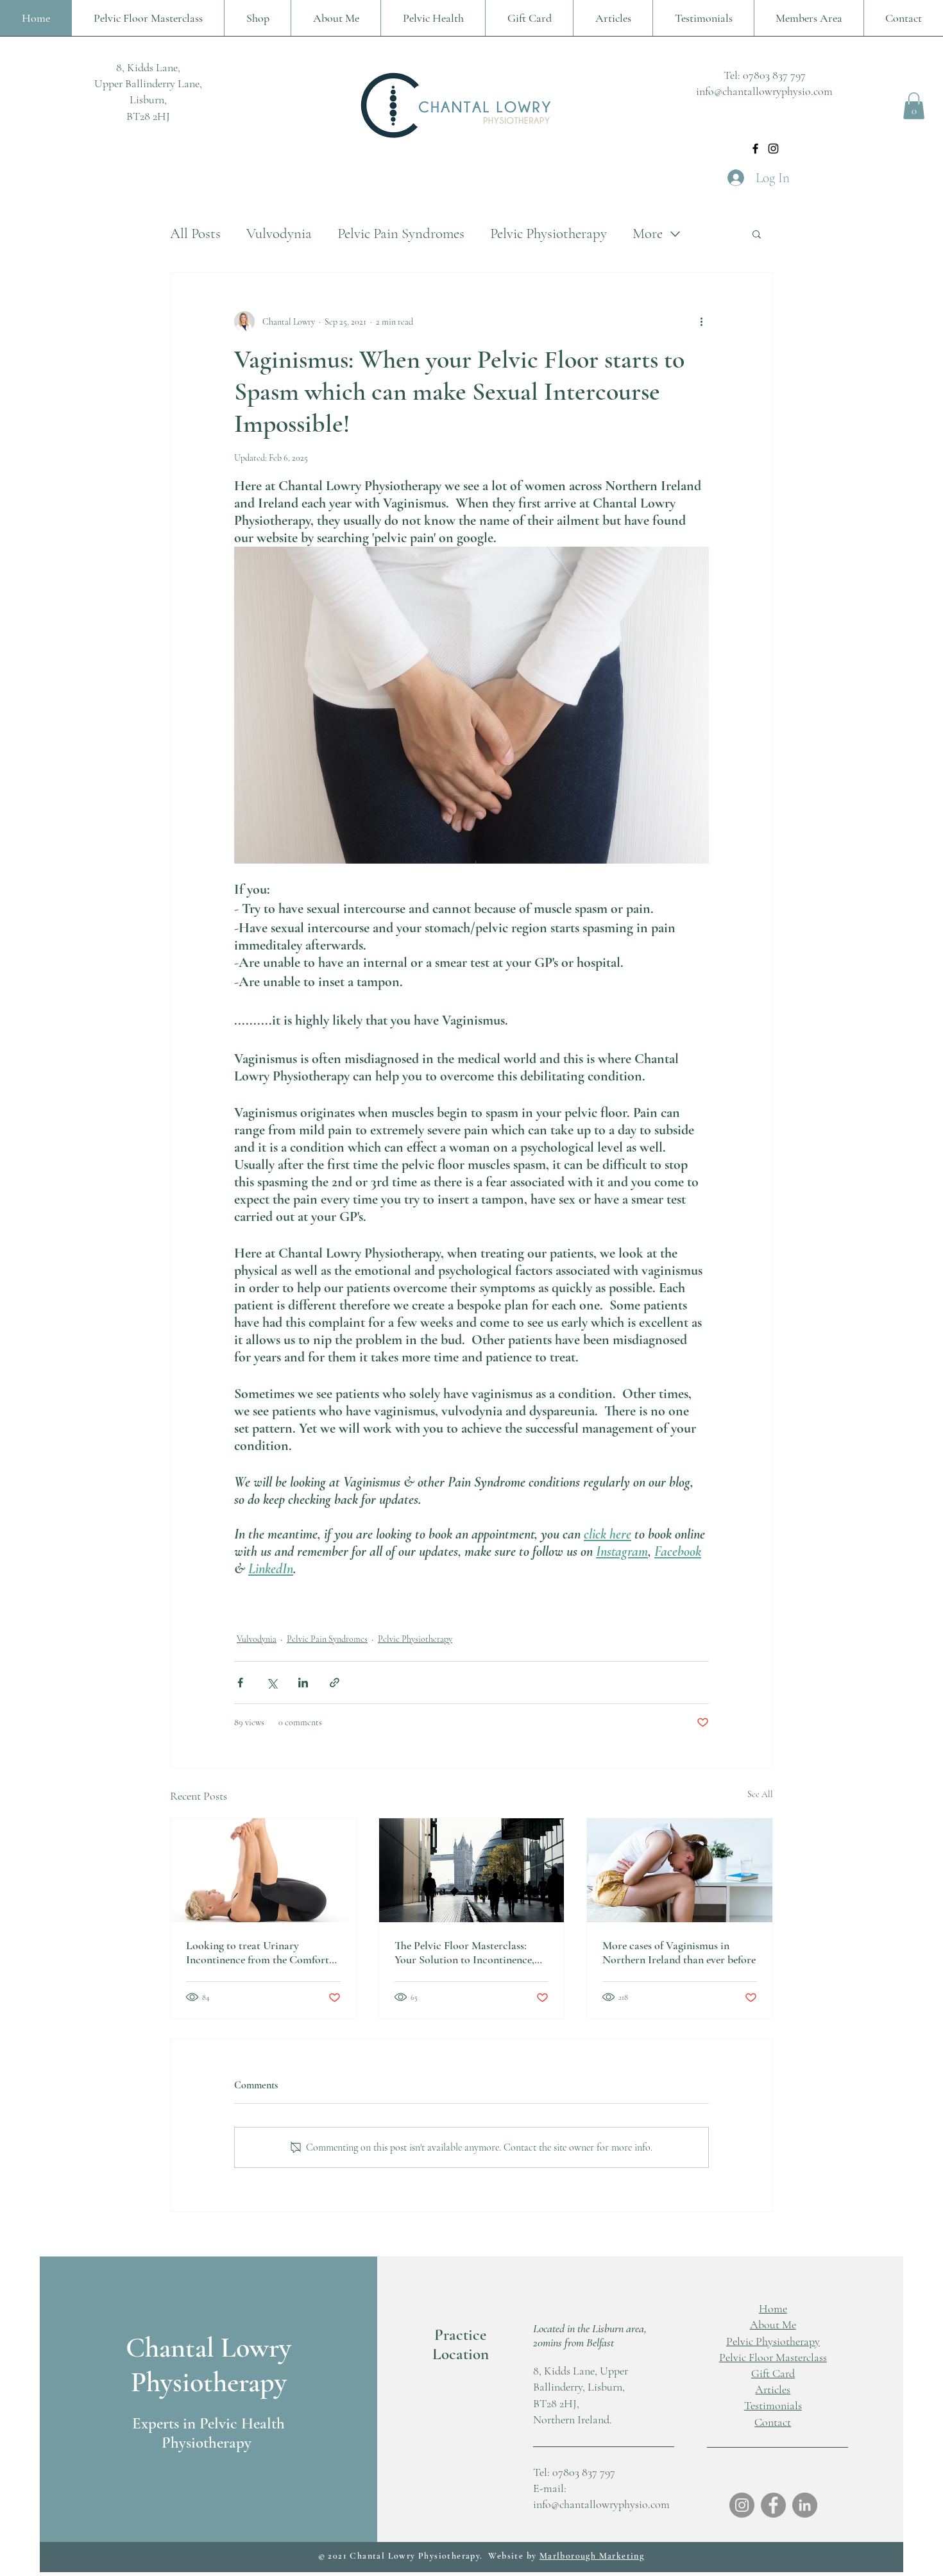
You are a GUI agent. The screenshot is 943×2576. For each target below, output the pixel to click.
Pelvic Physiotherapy (548, 234)
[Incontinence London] (472, 1870)
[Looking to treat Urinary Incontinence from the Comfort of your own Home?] (263, 1870)
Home (773, 2308)
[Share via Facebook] (240, 1683)
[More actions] (701, 321)
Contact (773, 2422)
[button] (914, 106)
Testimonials (773, 2405)
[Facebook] (755, 149)
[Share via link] (335, 1683)
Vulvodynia (279, 234)
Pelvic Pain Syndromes (401, 234)
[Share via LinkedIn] (303, 1683)
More (648, 234)
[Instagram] (773, 149)
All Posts (195, 234)
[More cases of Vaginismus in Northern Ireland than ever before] (680, 1870)
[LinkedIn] (805, 2505)
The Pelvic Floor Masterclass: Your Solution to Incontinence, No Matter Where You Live (464, 1952)
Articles (773, 2389)
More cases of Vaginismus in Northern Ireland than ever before (679, 1952)
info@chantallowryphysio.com (764, 91)
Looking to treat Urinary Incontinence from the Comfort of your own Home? (258, 1952)
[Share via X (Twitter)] (272, 1683)
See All (760, 1794)
